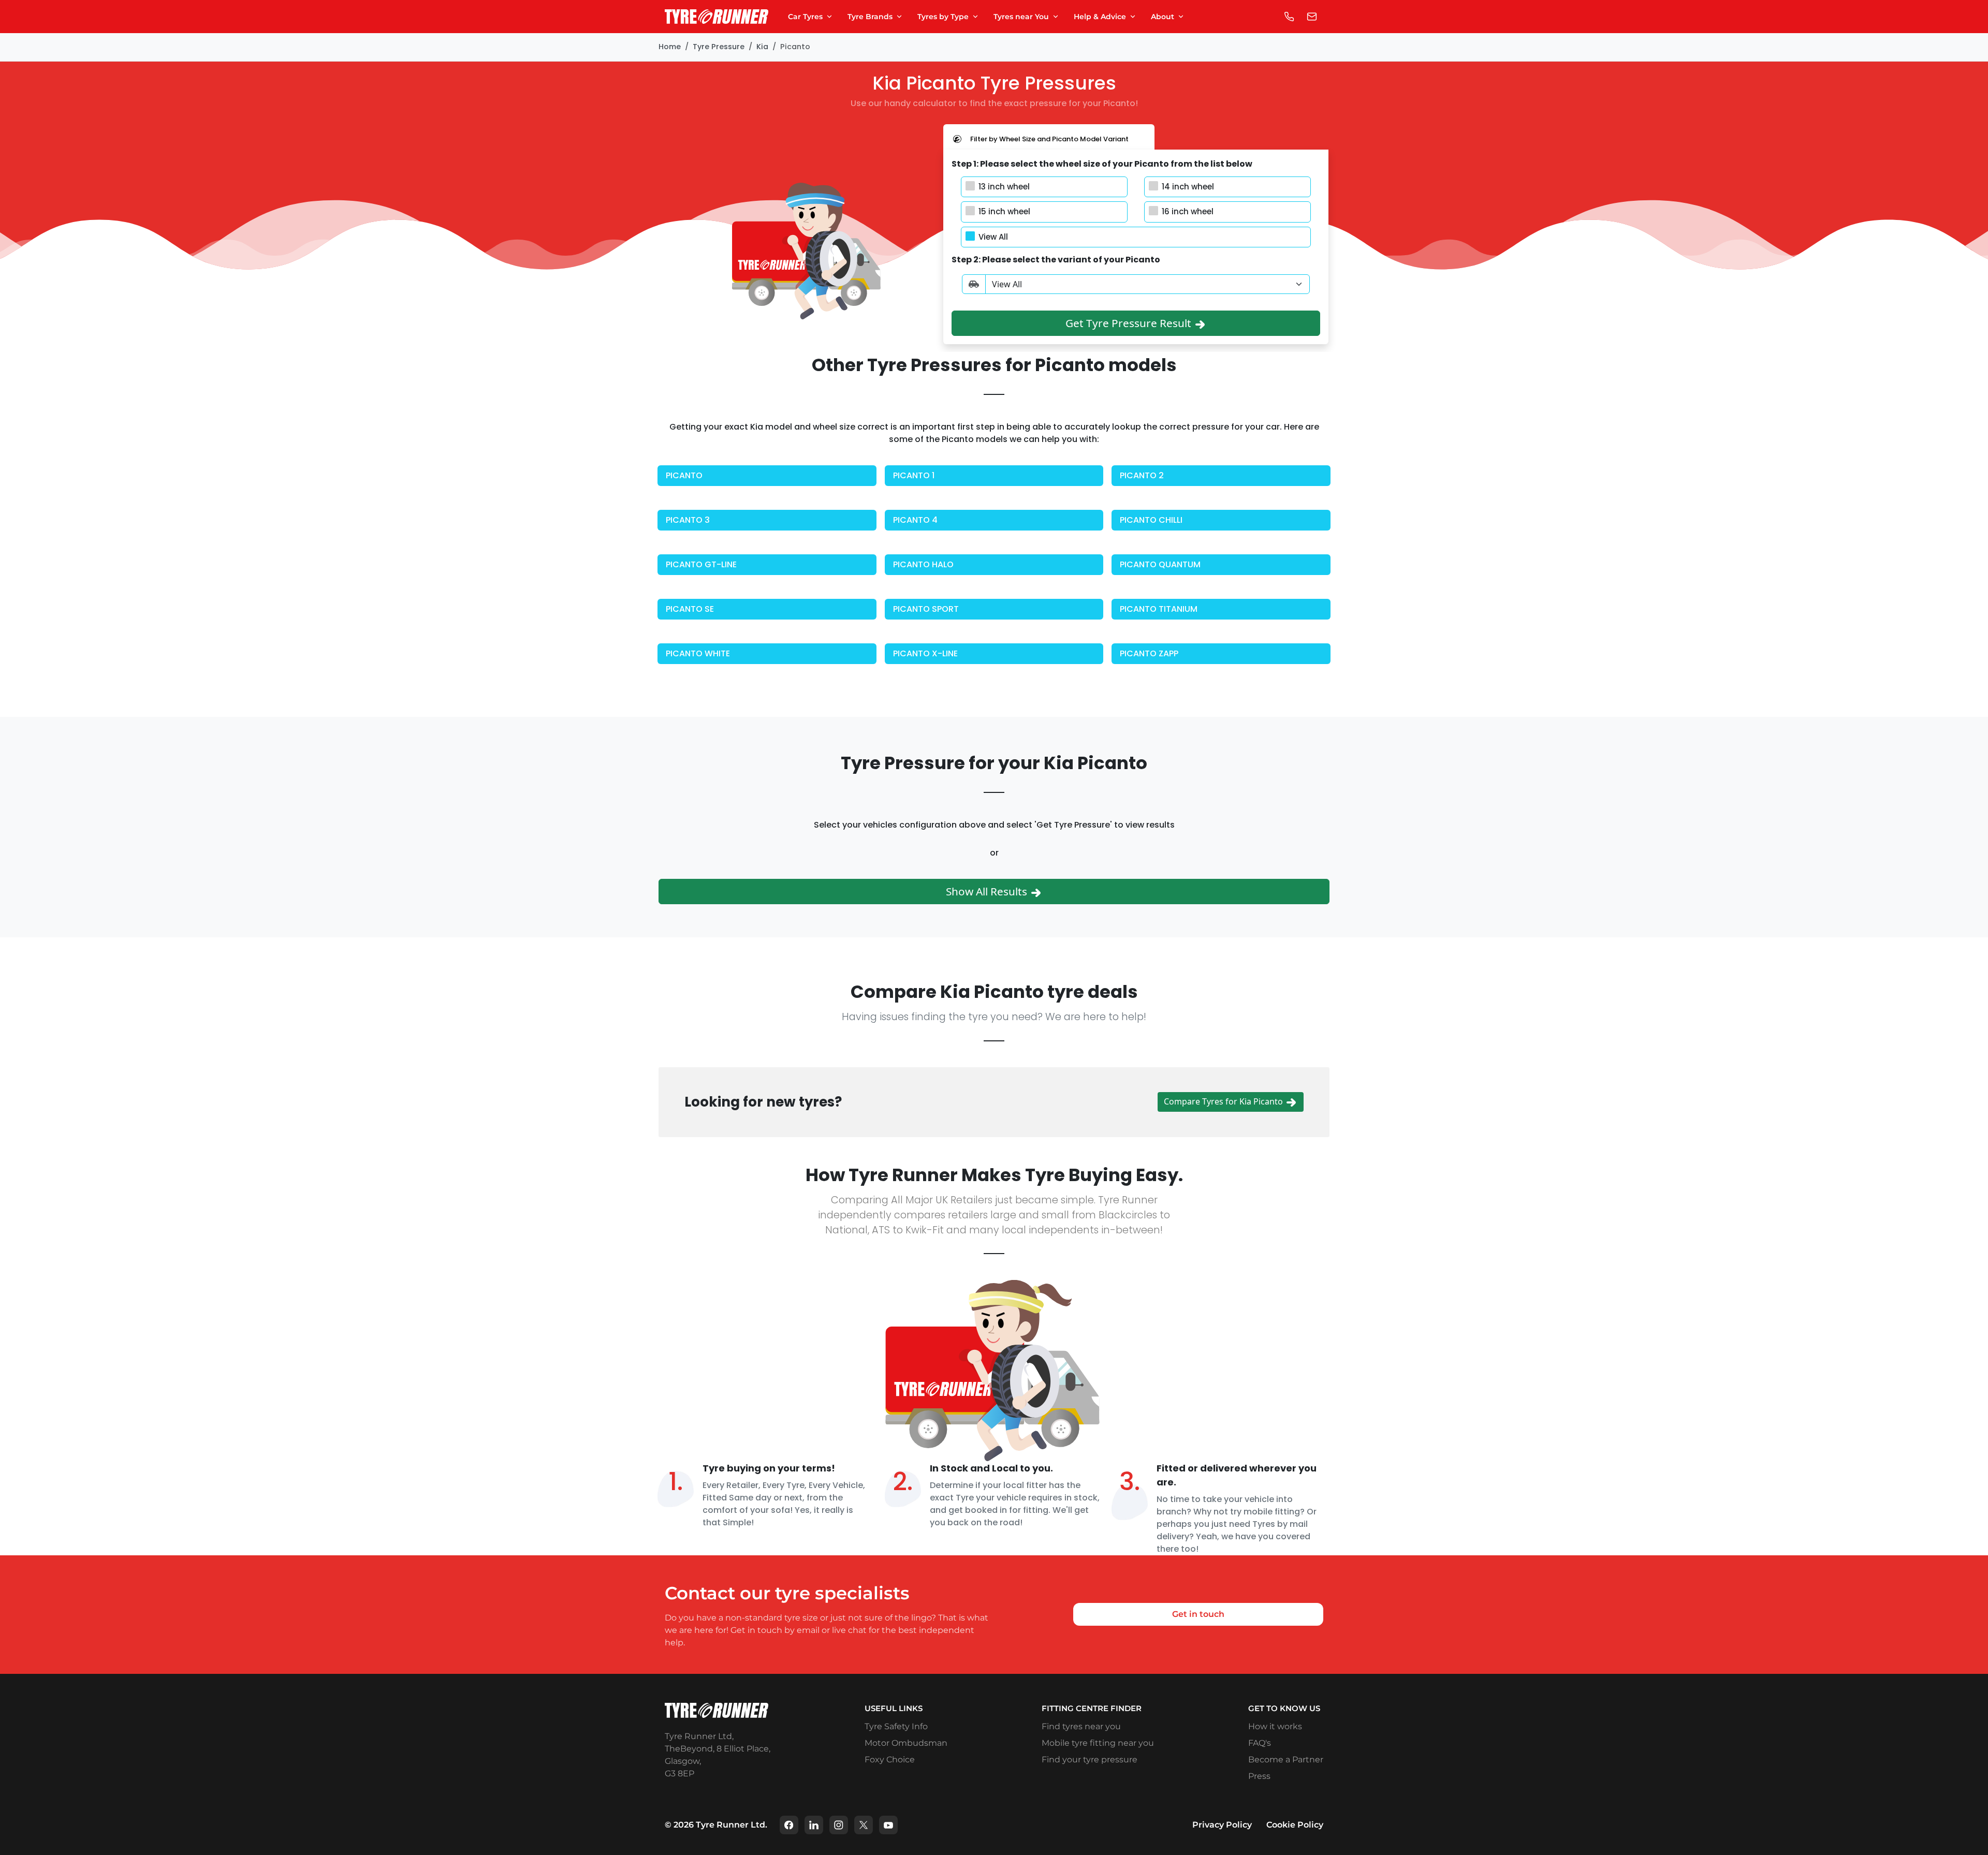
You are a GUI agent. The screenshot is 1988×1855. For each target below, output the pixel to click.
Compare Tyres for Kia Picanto (1224, 1101)
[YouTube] (888, 1825)
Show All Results (988, 891)
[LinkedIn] (814, 1825)
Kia (762, 47)
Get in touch (1198, 1614)
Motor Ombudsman (906, 1743)
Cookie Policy (1295, 1825)
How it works (1275, 1726)
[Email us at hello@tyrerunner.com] (1312, 17)
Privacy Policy (1222, 1825)
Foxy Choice (890, 1760)
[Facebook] (789, 1825)
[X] (864, 1825)
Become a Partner (1286, 1760)
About (1163, 17)
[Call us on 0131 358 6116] (1289, 17)
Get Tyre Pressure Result (1130, 323)
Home (670, 47)
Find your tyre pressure (1090, 1760)
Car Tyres (805, 17)
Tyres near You (1021, 17)
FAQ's (1260, 1743)
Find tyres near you (1081, 1726)
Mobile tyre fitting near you (1098, 1743)
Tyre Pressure (719, 47)
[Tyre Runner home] (717, 17)
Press (1259, 1776)
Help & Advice (1100, 17)
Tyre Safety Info (896, 1726)
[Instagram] (839, 1825)
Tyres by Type (943, 17)
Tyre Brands (870, 17)
